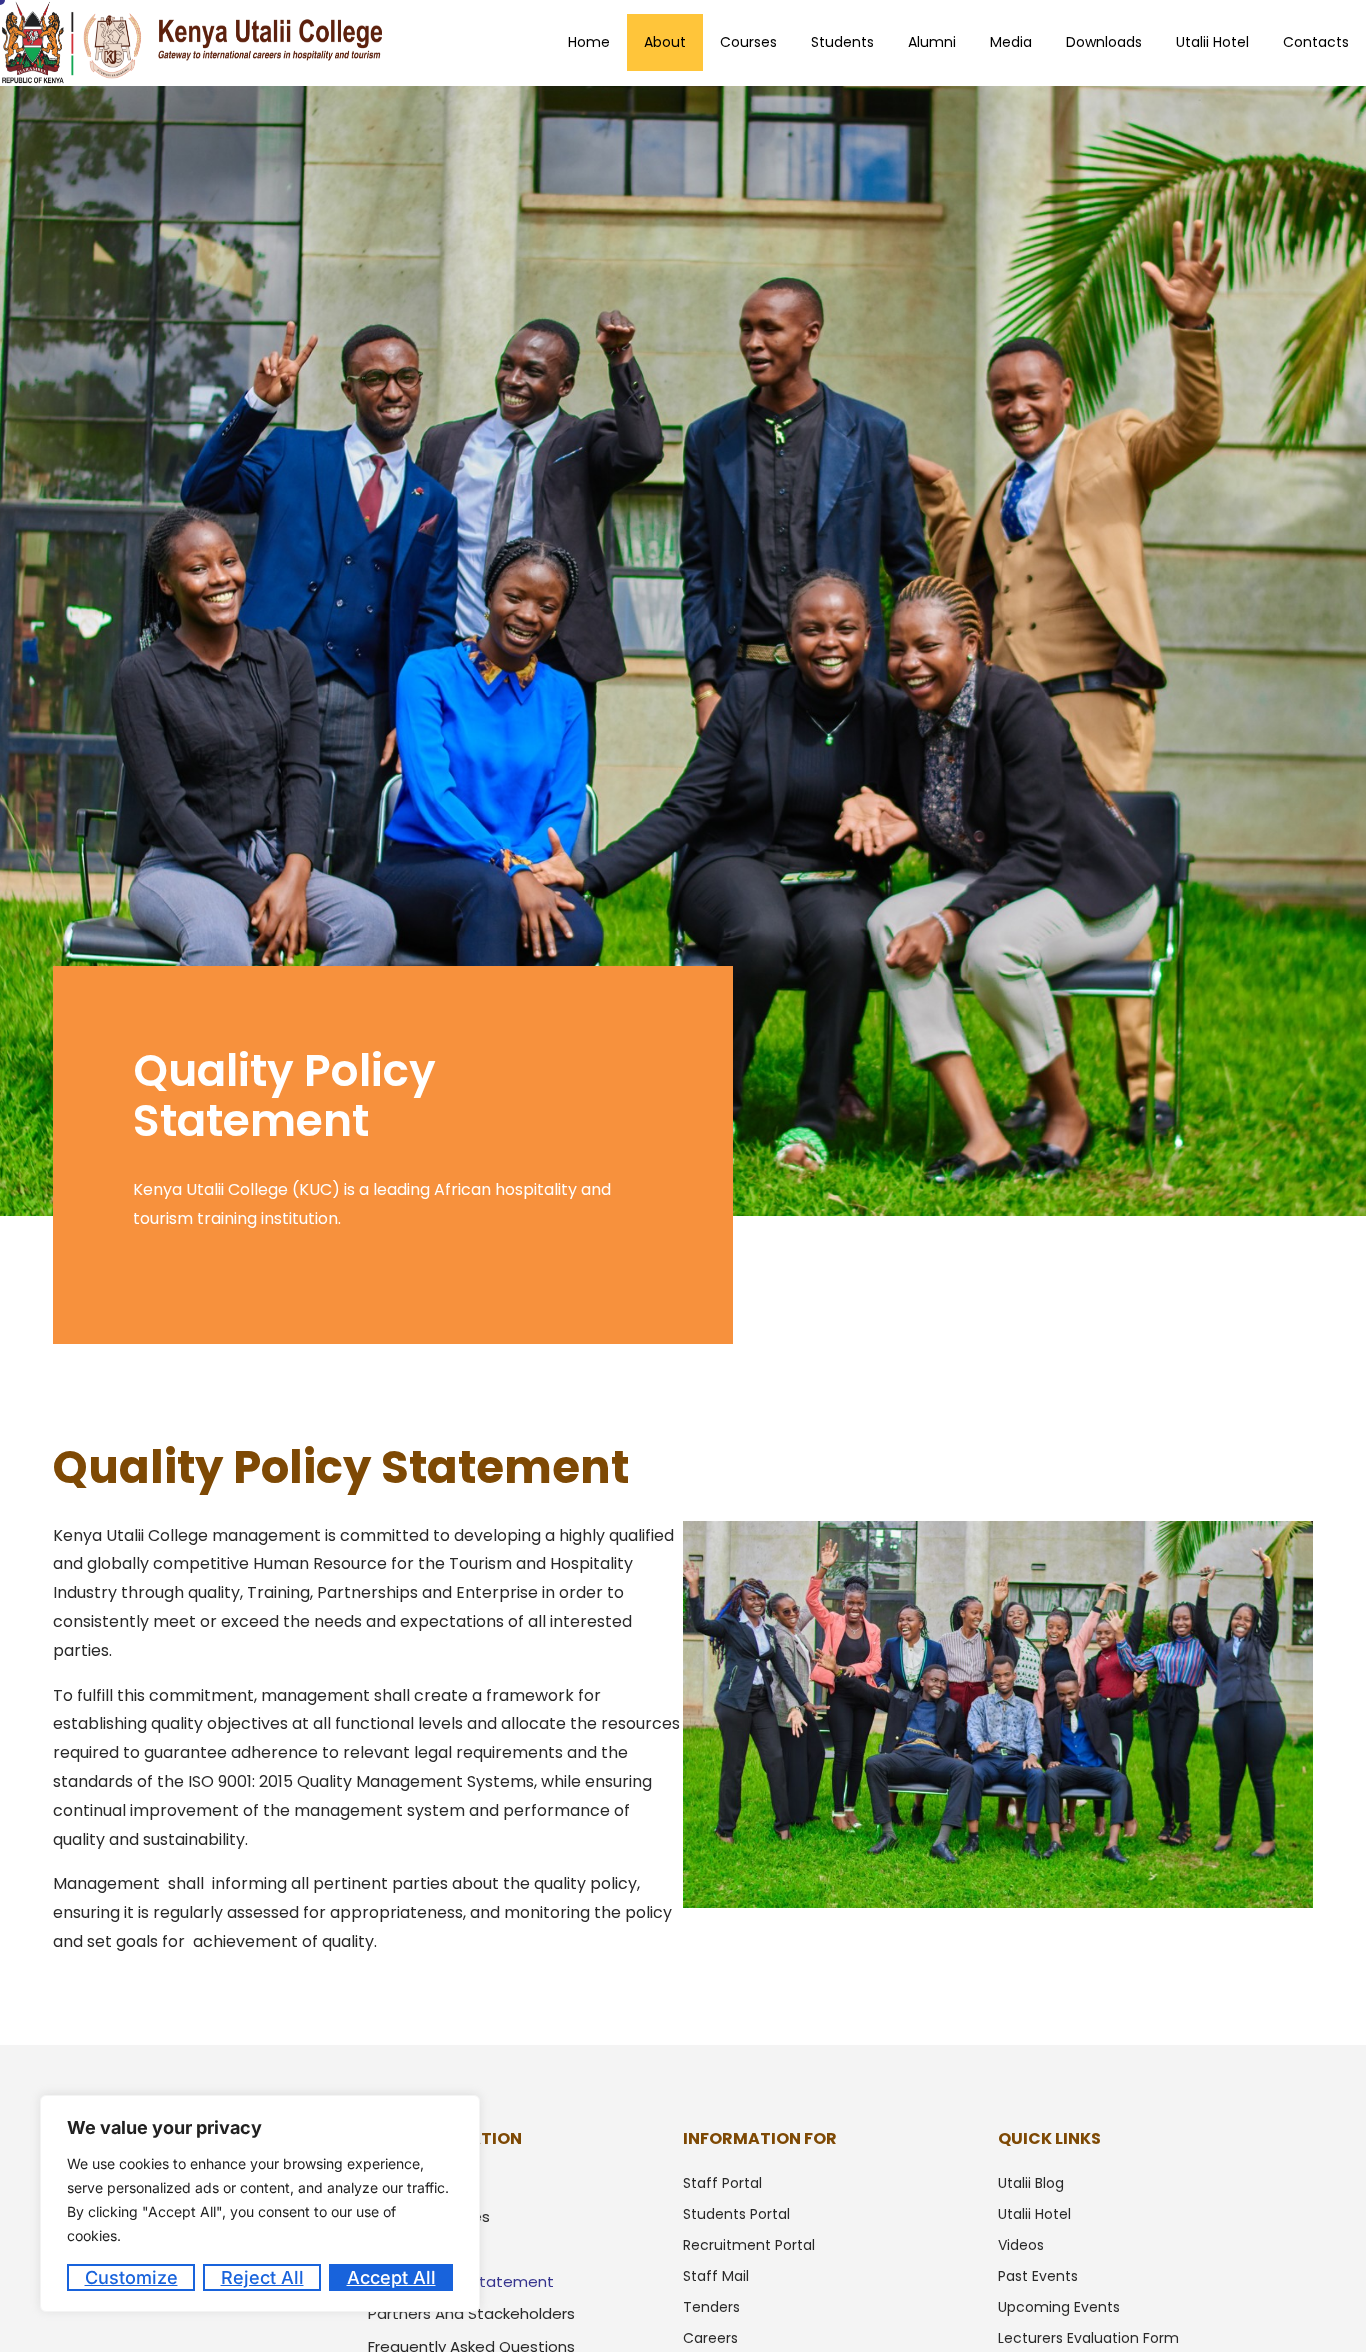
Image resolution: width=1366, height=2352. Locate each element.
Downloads (1104, 42)
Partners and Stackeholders (471, 2313)
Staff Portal (722, 2183)
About (665, 42)
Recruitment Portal (749, 2245)
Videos (1021, 2245)
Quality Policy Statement (461, 2281)
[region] (260, 2203)
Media (1011, 42)
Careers (710, 2338)
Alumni (932, 42)
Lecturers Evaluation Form (1088, 2338)
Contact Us (411, 2248)
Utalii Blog (1031, 2183)
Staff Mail (716, 2276)
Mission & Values (429, 2216)
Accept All (391, 2277)
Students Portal (736, 2214)
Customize (131, 2277)
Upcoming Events (1059, 2307)
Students (842, 42)
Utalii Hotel (1212, 42)
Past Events (1038, 2276)
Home (589, 42)
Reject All (262, 2277)
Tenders (711, 2307)
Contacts (1316, 42)
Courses (748, 42)
